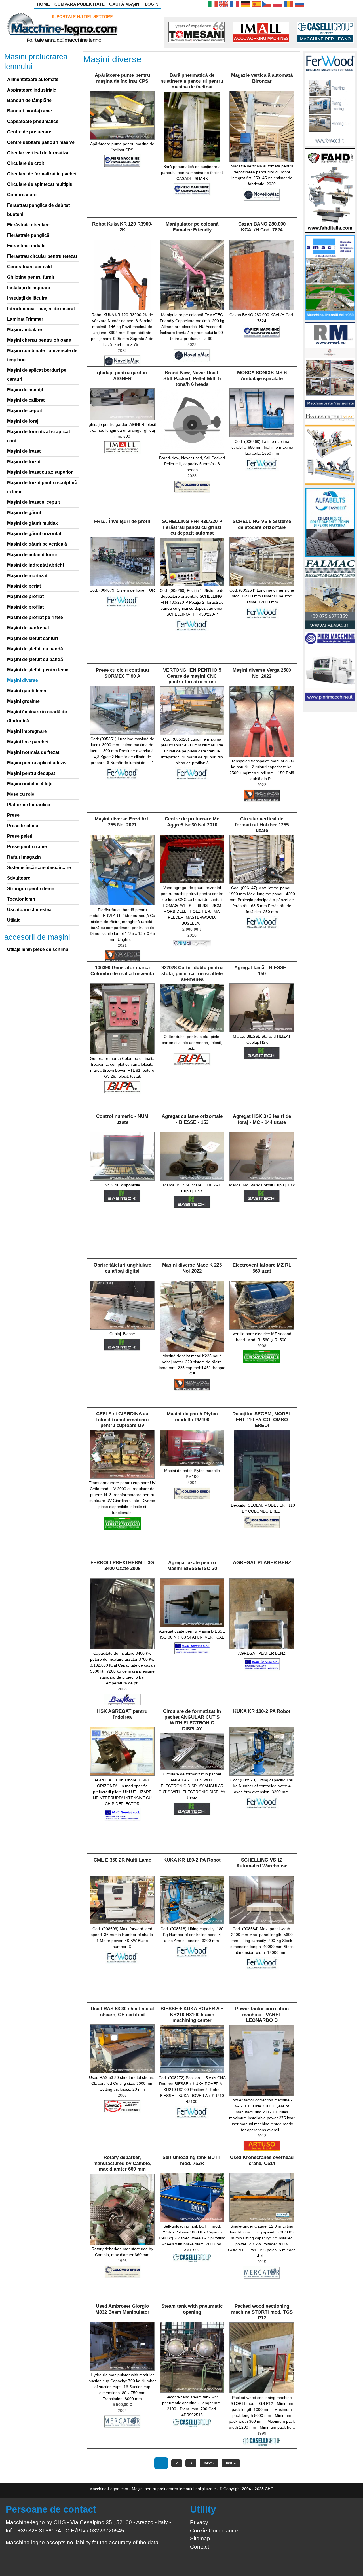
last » (231, 2463)
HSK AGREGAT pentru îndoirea (122, 1714)
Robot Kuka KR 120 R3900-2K (122, 227)
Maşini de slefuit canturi (32, 638)
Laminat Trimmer (25, 319)
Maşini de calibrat (26, 400)
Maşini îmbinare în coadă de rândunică (37, 716)
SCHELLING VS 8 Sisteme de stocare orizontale (262, 524)
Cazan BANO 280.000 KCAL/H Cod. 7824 (262, 227)
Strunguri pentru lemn (31, 889)
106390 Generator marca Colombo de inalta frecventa (122, 970)
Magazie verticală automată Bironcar (262, 78)
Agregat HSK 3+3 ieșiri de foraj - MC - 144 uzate (262, 1119)
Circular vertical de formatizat (38, 153)
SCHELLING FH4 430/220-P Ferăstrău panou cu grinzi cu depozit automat (192, 527)
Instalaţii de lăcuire (27, 298)
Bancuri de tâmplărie (29, 100)
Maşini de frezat (24, 451)
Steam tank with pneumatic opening (192, 2309)
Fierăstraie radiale (26, 246)
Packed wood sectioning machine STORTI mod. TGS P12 (262, 2312)
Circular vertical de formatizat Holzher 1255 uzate (262, 825)
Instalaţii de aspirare (29, 288)
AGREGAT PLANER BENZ (262, 1563)
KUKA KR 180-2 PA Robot (262, 1711)
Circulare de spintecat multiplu (40, 184)
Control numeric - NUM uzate (122, 1119)
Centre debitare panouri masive (41, 142)
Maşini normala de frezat (33, 752)
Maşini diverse (23, 680)
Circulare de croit (26, 163)
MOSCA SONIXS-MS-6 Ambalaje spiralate (262, 376)
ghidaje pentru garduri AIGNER (122, 376)
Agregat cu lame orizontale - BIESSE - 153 (192, 1119)
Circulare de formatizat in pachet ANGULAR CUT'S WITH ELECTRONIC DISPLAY (192, 1720)
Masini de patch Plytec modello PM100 (192, 1417)
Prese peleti (20, 836)
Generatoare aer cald (29, 267)
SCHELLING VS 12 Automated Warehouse (262, 1863)
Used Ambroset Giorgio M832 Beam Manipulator (122, 2309)
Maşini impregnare (27, 731)
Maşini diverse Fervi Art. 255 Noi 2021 (122, 822)
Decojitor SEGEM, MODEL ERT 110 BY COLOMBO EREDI (262, 1420)
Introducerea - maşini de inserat (41, 309)
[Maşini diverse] (288, 4)
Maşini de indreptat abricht (36, 565)
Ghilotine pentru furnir (31, 277)
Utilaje (14, 920)
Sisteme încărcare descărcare (39, 868)
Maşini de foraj (23, 421)
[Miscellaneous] (224, 4)
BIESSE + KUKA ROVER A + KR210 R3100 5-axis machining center (192, 2015)
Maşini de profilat (25, 596)
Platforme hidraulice (29, 805)
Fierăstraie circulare (28, 225)
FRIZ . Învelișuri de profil (122, 521)
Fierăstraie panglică (28, 235)
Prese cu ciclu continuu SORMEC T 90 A (122, 673)
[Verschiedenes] (245, 4)
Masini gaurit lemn (27, 691)
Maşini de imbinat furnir (32, 555)
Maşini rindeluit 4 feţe (30, 784)
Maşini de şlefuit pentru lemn (38, 670)
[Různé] (267, 4)
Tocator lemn (21, 899)
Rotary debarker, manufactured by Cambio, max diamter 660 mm (122, 2163)
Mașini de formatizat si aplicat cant (39, 436)
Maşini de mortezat (27, 576)
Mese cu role (21, 794)
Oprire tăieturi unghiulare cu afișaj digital (122, 1268)
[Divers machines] (235, 4)
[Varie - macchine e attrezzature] (213, 4)
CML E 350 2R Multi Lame (122, 1860)
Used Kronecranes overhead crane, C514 (262, 2160)
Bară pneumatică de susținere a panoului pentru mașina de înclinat (192, 81)
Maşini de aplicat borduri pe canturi (37, 375)
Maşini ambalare (25, 330)
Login (152, 4)
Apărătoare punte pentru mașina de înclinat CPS (122, 78)
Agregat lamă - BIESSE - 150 (262, 970)
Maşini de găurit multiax (32, 523)
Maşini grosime (23, 701)
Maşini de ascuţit (25, 390)
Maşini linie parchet (28, 742)
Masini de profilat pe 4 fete (35, 617)
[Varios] (256, 4)
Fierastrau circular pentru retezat (42, 256)
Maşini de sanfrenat (28, 628)
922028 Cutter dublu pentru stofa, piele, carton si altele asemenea (192, 973)
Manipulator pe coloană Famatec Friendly (192, 227)
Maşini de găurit (24, 513)
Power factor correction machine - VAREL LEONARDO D (262, 2015)
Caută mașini (125, 4)
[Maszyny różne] (278, 4)
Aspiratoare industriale (32, 90)
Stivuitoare (19, 878)
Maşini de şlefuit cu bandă (35, 649)
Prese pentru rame (27, 847)
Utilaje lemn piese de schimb (38, 949)
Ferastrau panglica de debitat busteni (38, 210)
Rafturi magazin (24, 857)
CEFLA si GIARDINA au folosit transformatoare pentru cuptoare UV (122, 1420)
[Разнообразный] (299, 4)
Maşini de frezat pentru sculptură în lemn (42, 487)
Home (43, 4)
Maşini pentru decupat (31, 773)
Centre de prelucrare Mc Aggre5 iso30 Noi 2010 (192, 822)
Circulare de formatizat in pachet (42, 174)
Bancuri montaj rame (29, 111)
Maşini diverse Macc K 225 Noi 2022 (192, 1268)
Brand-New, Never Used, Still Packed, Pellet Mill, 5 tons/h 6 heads (192, 378)
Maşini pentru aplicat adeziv (37, 763)
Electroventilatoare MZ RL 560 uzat (262, 1268)
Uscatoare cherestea (29, 910)
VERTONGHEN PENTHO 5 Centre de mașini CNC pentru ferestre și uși (192, 676)
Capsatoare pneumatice (33, 121)
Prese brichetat (23, 826)
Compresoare (22, 195)
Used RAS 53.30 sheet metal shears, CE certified (122, 2012)
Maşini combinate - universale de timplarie (42, 355)
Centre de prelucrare (29, 132)
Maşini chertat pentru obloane (39, 340)
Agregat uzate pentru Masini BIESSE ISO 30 (192, 1565)
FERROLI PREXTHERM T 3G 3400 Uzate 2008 (122, 1565)
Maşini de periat (24, 586)
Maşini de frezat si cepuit (33, 502)
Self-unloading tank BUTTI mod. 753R (192, 2160)
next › (209, 2463)
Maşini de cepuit (25, 411)
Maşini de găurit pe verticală (37, 544)
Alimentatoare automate (33, 79)
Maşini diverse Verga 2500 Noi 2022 (262, 673)
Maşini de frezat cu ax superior (40, 472)
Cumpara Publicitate (80, 4)
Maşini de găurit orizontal (34, 534)
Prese (13, 815)
